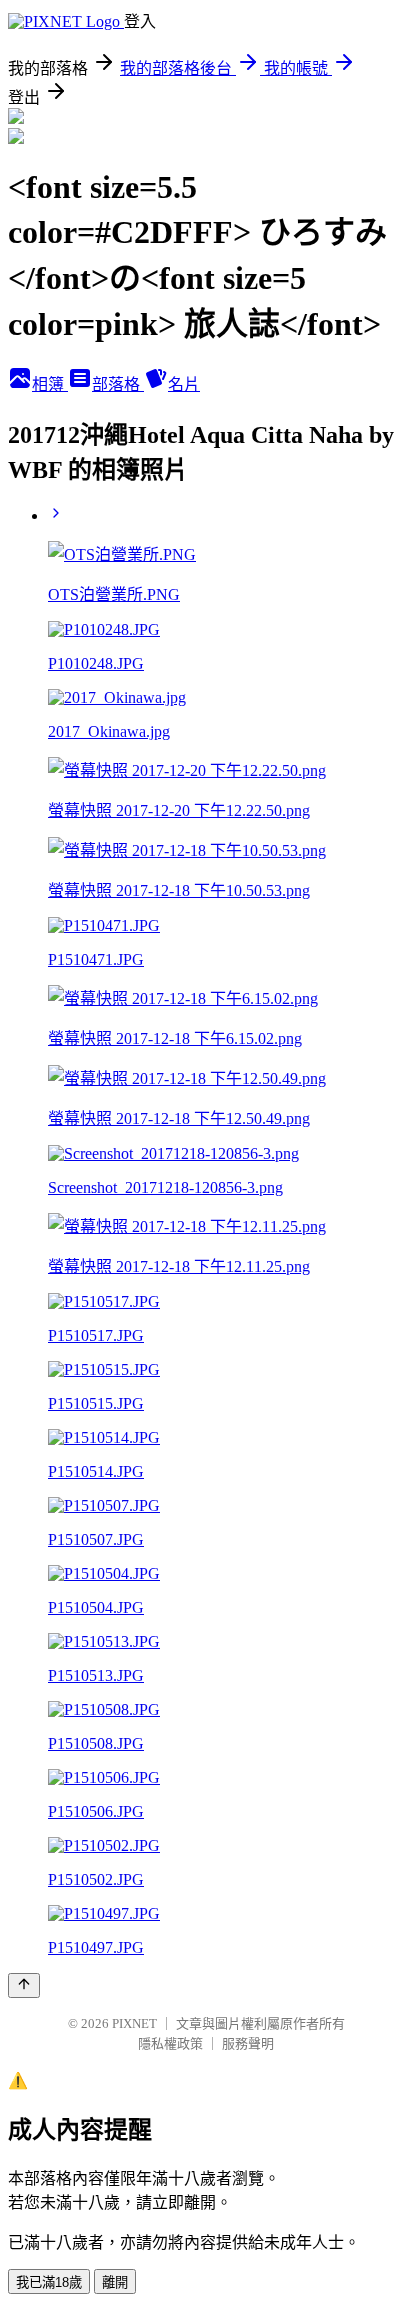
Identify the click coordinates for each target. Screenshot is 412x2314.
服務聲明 (248, 2043)
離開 (115, 2282)
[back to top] (24, 1985)
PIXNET (134, 2023)
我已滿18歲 (49, 2282)
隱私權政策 (170, 2043)
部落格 (118, 384)
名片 (184, 384)
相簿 (50, 384)
